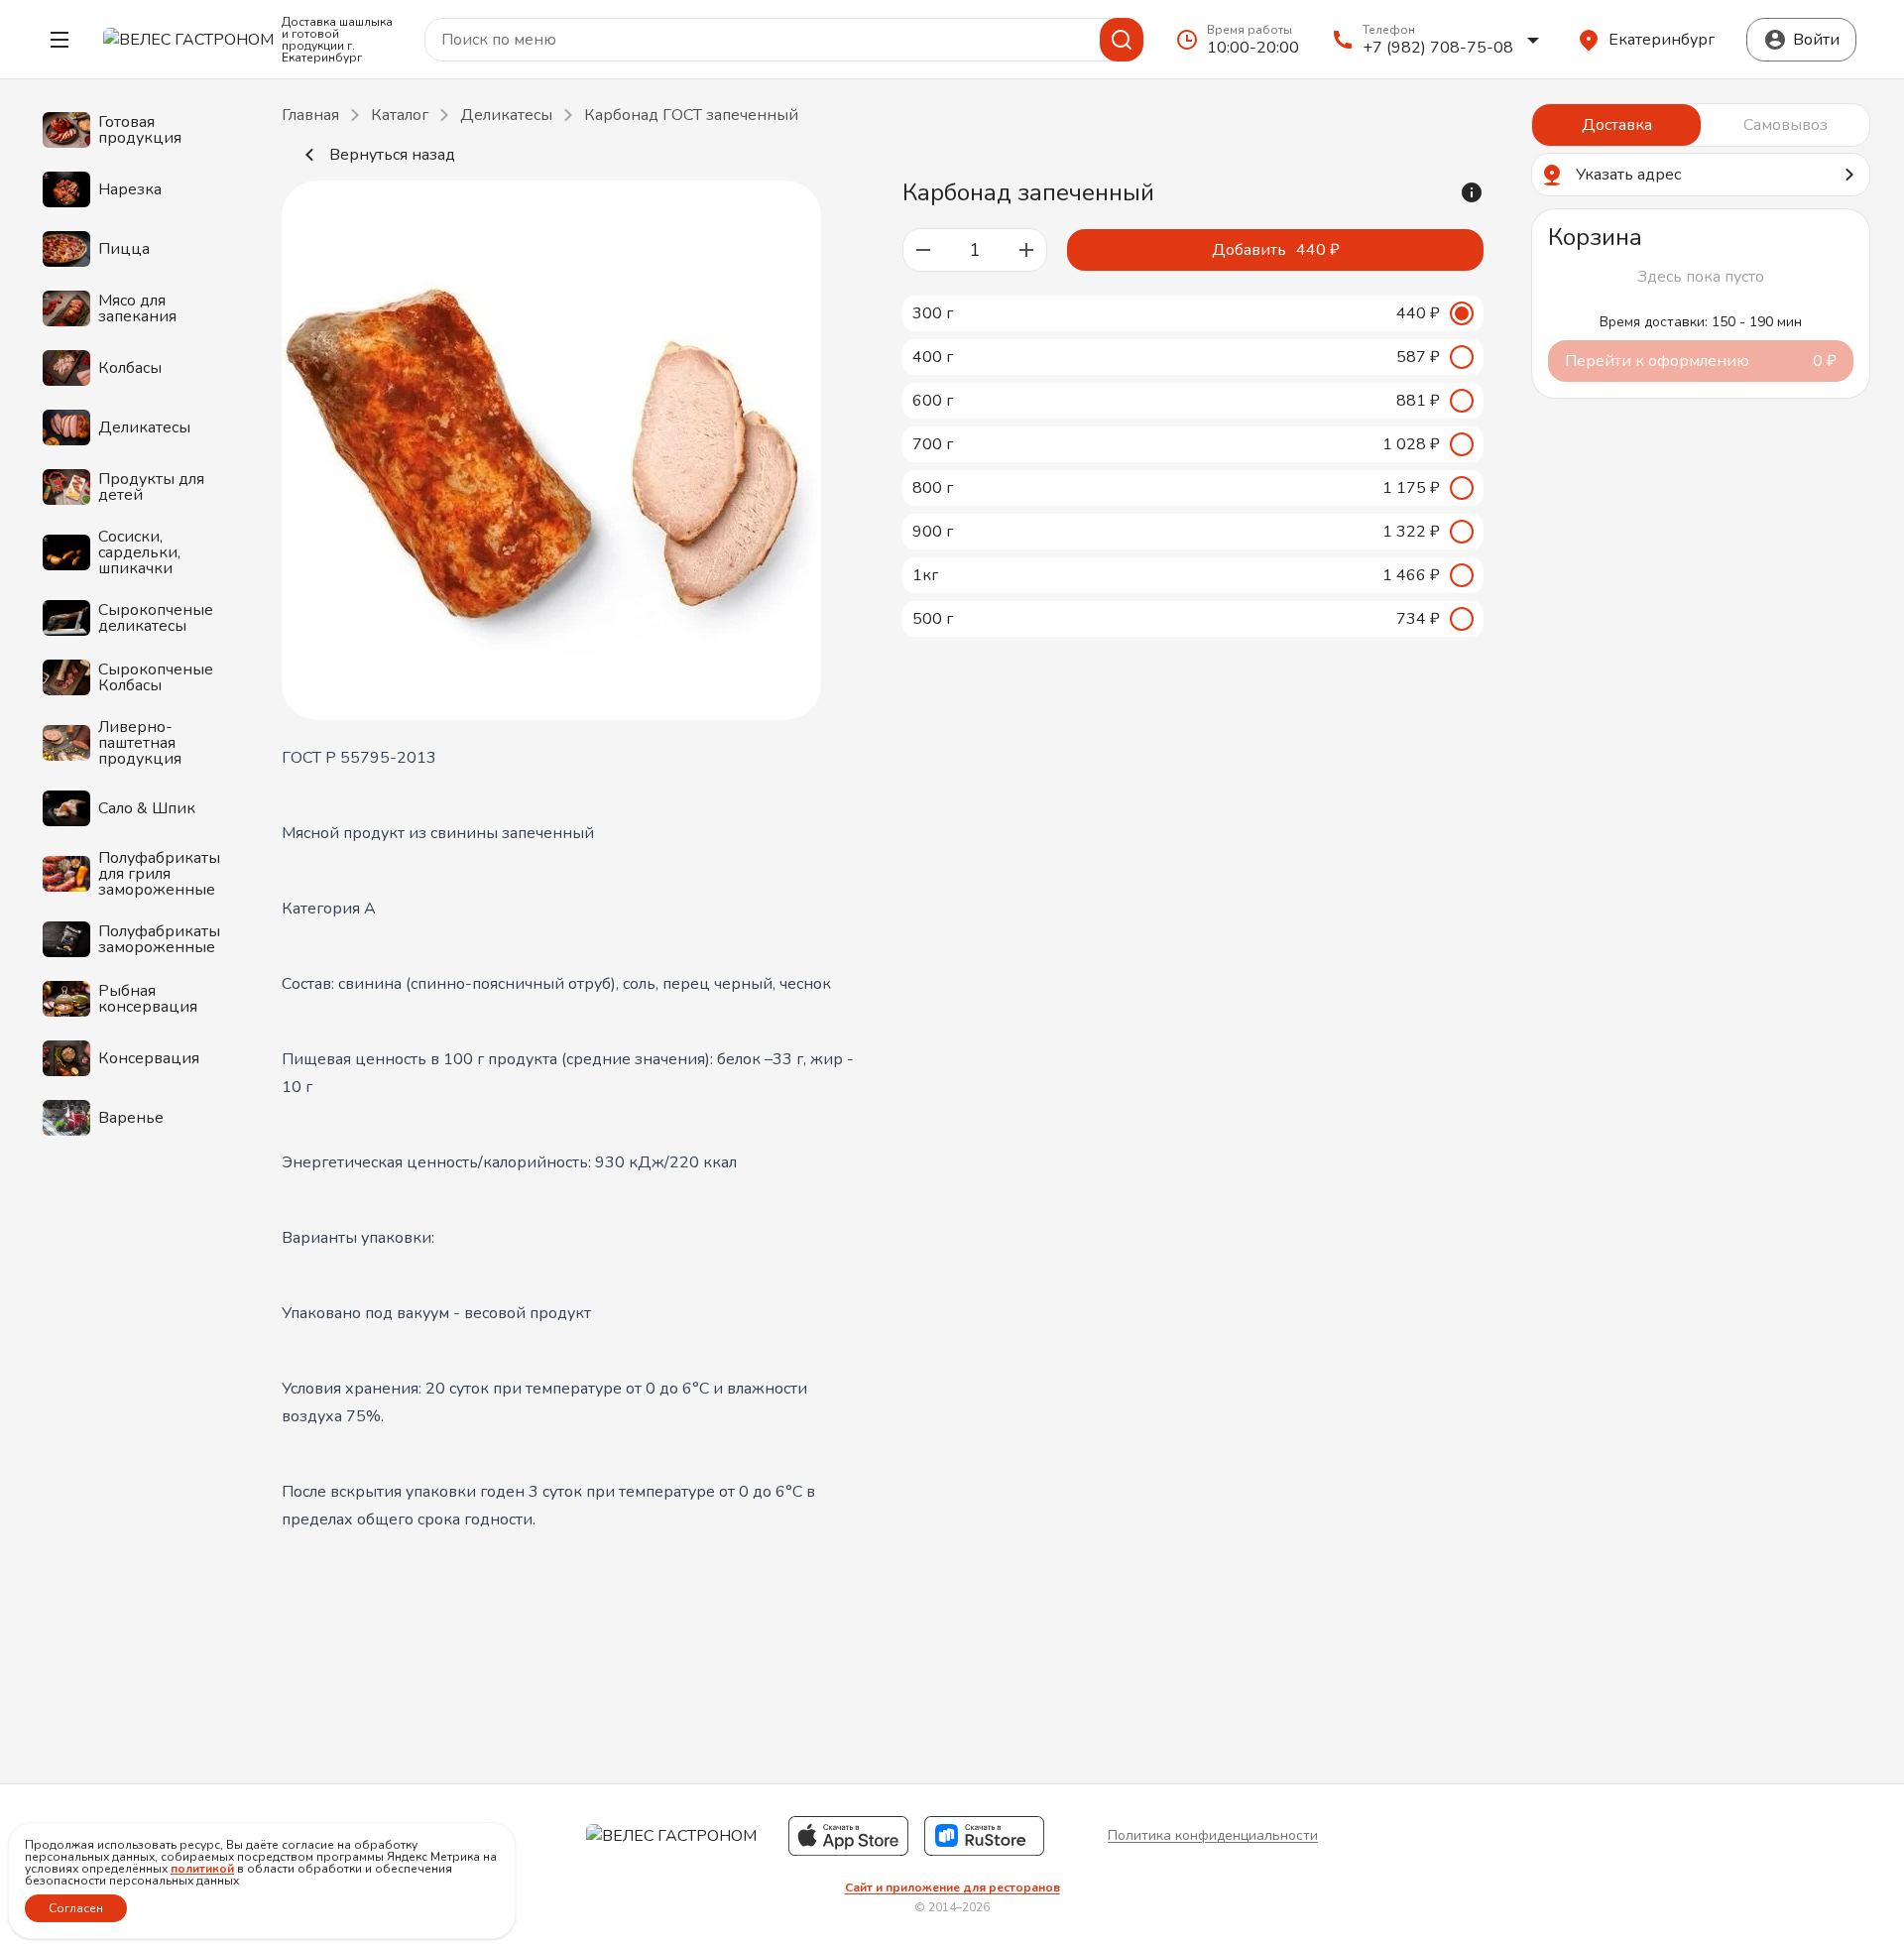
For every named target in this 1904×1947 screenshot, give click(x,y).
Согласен (76, 1908)
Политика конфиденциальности (1213, 1835)
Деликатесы (506, 115)
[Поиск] (1122, 40)
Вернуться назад (392, 155)
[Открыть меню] (59, 40)
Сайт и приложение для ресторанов (952, 1887)
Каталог (400, 115)
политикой (202, 1869)
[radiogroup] (1193, 466)
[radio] (1193, 313)
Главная (310, 115)
